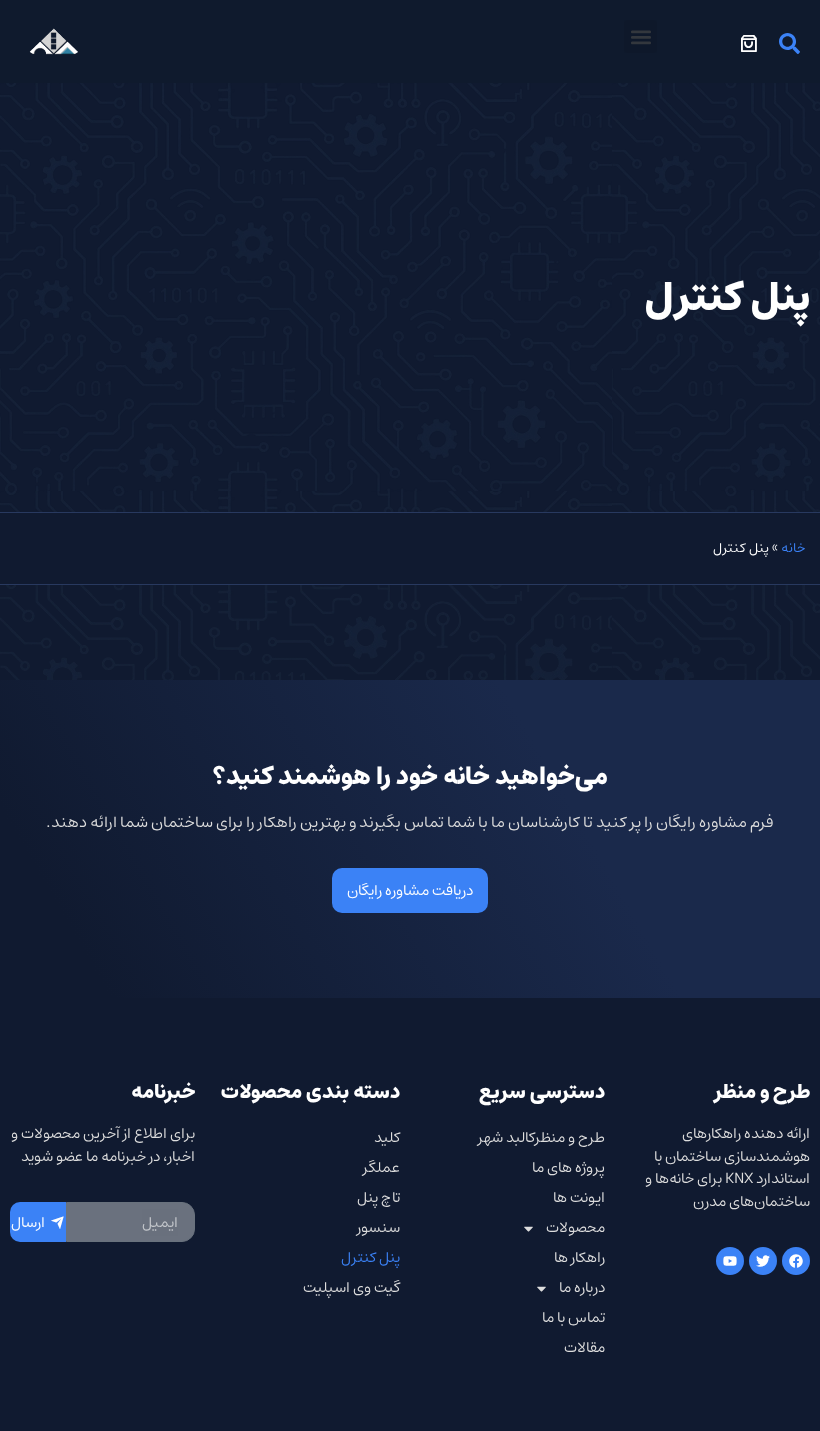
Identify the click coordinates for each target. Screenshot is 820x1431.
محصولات (575, 1227)
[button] (640, 36)
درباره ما (582, 1287)
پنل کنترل (370, 1257)
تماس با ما (573, 1317)
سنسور (378, 1227)
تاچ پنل (378, 1197)
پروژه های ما (568, 1167)
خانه (793, 548)
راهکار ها (579, 1257)
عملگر (381, 1167)
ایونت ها (579, 1197)
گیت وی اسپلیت (351, 1287)
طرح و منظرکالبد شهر (541, 1137)
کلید (387, 1137)
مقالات (584, 1347)
